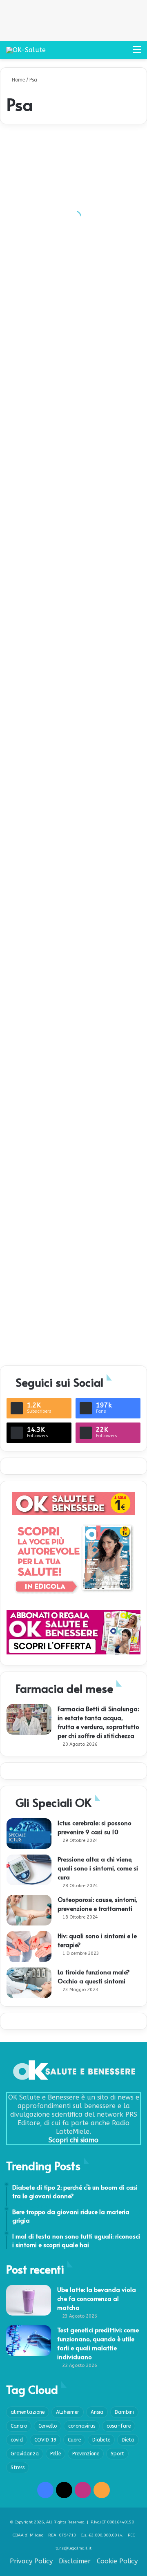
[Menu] (137, 53)
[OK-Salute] (26, 50)
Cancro (19, 2426)
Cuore (74, 2440)
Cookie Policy (117, 2561)
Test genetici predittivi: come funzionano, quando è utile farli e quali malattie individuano (98, 2343)
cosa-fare (119, 2426)
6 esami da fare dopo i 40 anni (55, 732)
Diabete (101, 2440)
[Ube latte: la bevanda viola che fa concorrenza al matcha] (29, 2300)
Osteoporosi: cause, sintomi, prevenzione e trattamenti (97, 1904)
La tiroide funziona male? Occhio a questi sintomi (94, 1976)
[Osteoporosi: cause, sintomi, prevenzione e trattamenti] (29, 1910)
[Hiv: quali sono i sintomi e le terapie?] (29, 1946)
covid (17, 2440)
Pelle (56, 2454)
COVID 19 (45, 2440)
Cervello (48, 2426)
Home (18, 80)
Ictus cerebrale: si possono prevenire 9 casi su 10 (95, 1827)
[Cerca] (122, 53)
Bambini (124, 2412)
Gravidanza (25, 2454)
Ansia (97, 2412)
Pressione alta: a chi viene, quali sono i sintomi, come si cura (98, 1868)
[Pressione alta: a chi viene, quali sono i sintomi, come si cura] (29, 1870)
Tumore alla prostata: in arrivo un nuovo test (73, 1221)
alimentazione (28, 2412)
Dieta (128, 2440)
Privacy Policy (31, 2561)
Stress (18, 2468)
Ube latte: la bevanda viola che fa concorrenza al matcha (97, 2298)
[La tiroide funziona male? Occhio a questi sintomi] (29, 1983)
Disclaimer (75, 2561)
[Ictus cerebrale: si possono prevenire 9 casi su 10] (29, 1834)
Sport (117, 2454)
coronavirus (82, 2426)
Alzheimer (68, 2412)
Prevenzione (86, 2454)
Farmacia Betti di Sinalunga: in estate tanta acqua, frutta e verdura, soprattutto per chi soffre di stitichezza (98, 1722)
